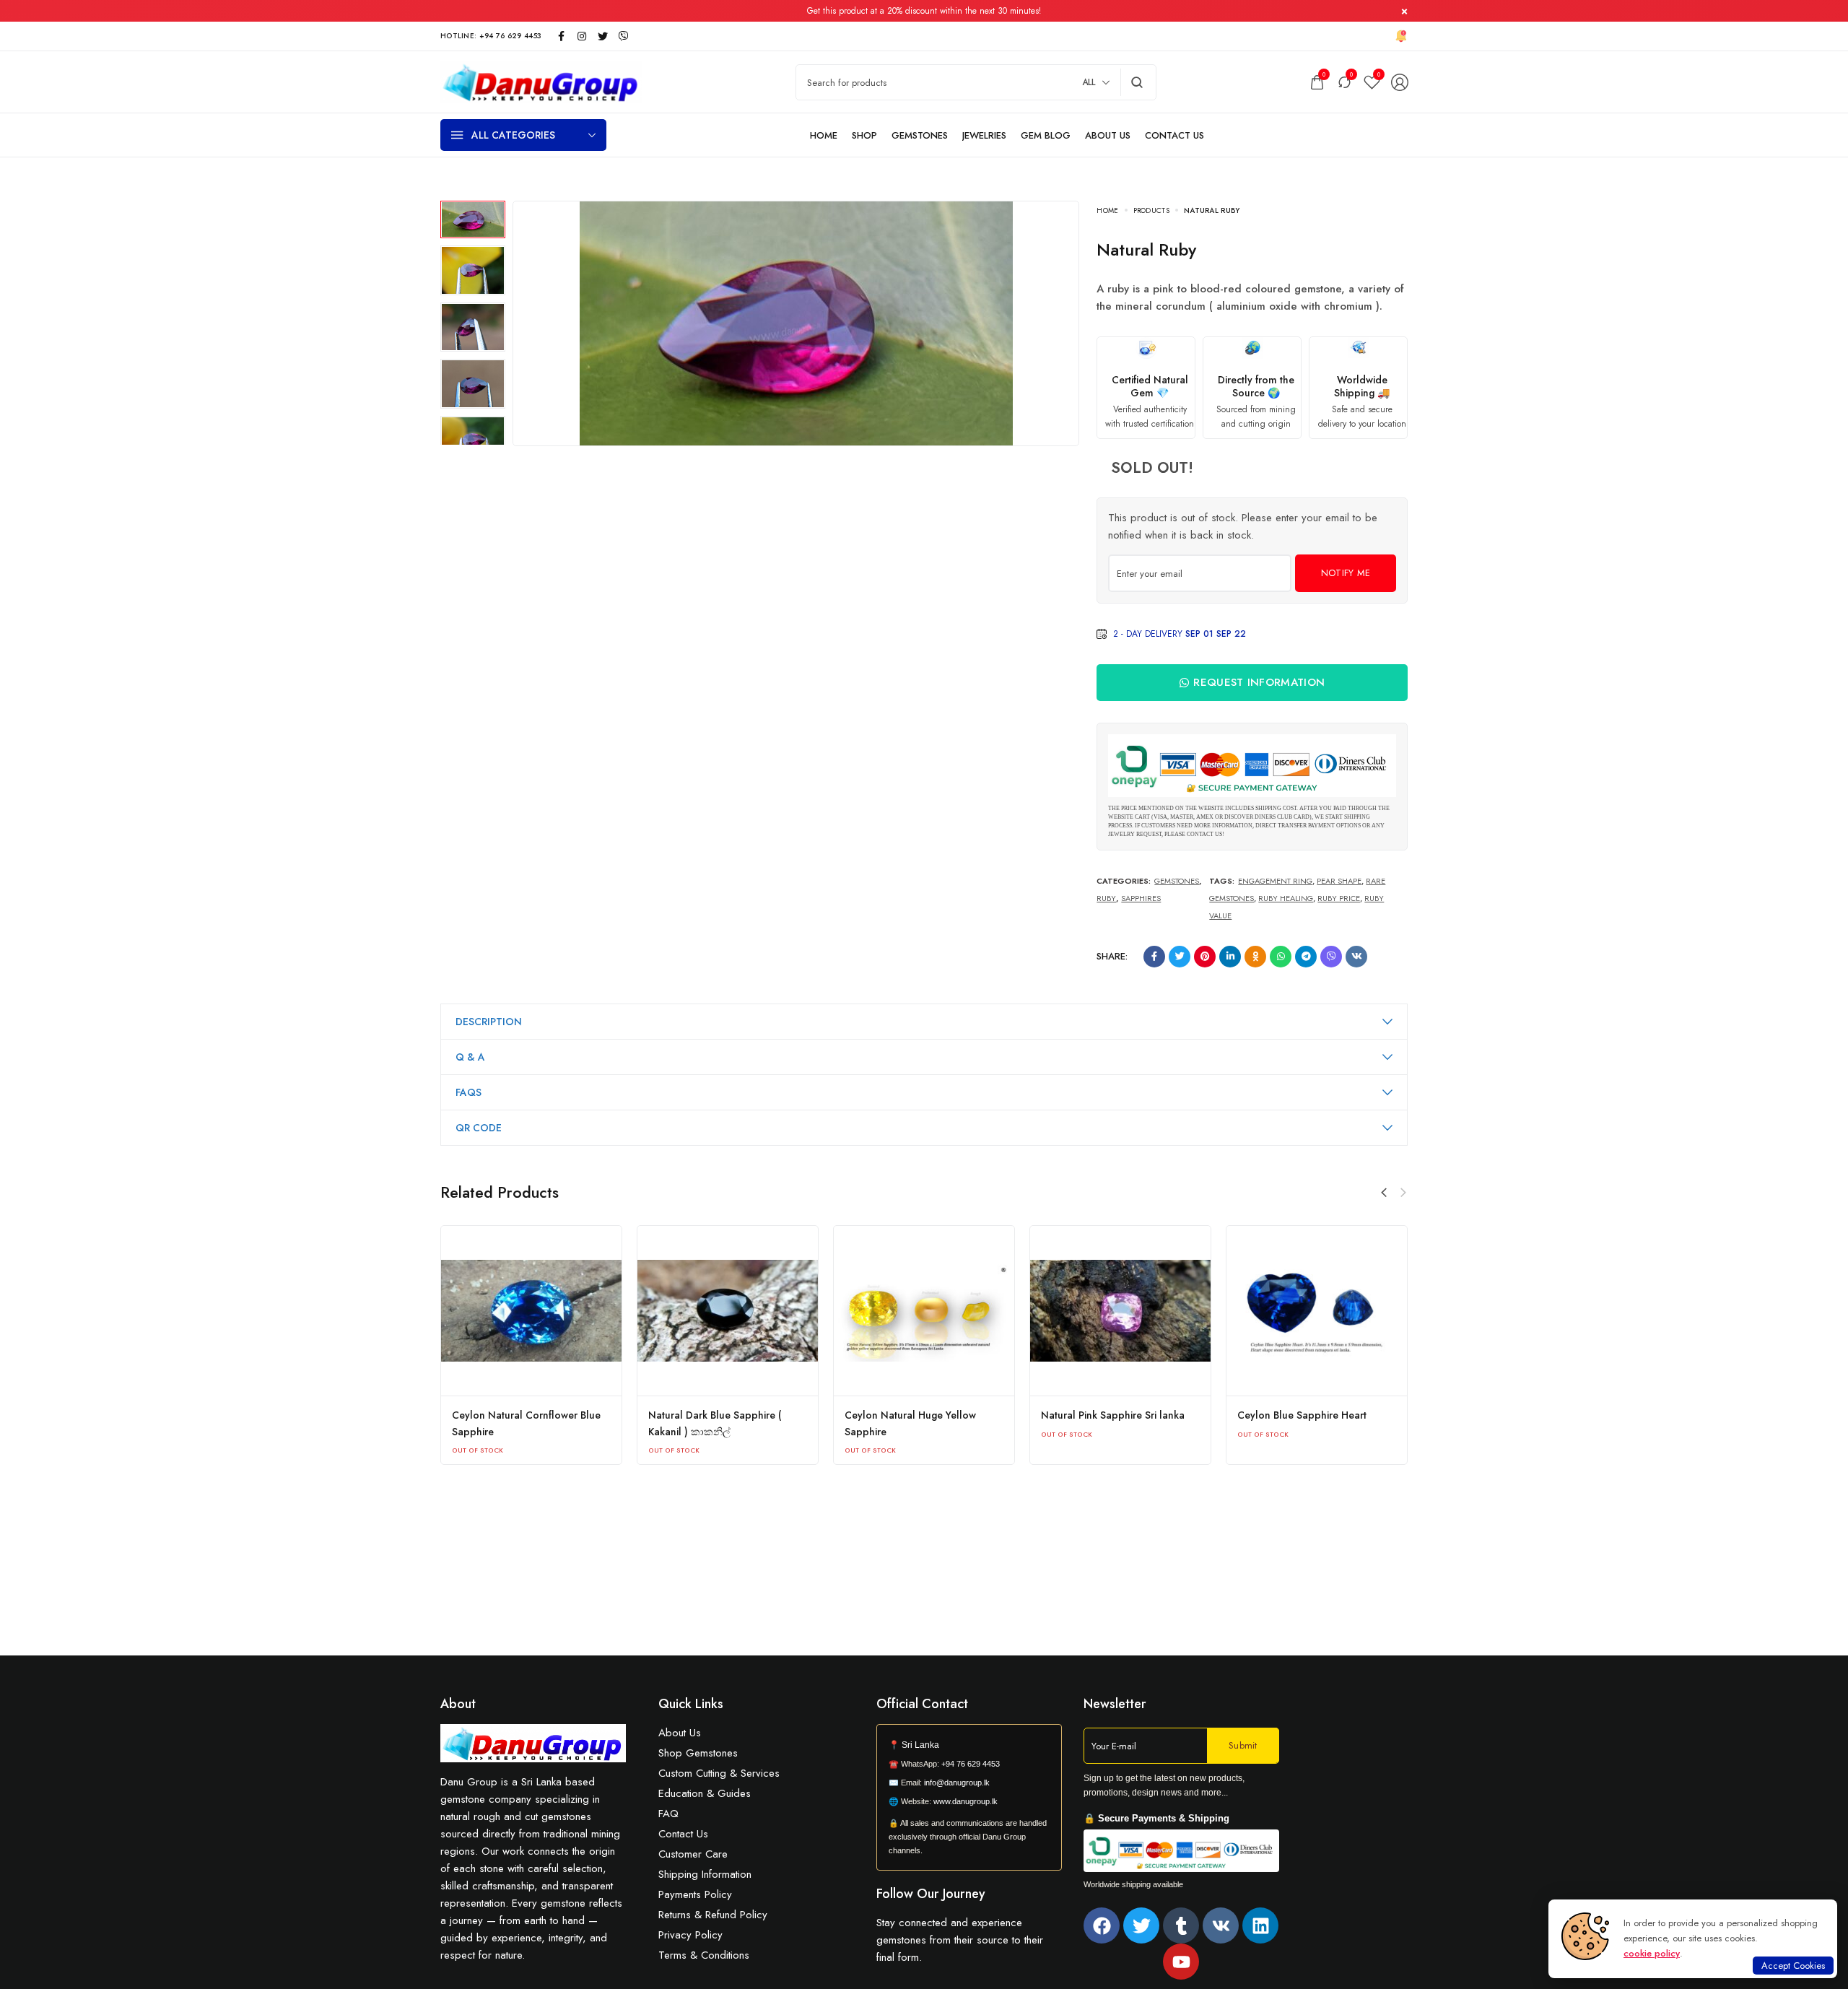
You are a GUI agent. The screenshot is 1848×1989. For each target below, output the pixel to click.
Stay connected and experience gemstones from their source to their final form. (960, 1940)
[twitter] (603, 36)
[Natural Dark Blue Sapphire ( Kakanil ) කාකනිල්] (1317, 1311)
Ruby (1106, 898)
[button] (1403, 1193)
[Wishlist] (1372, 82)
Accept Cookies (1793, 1966)
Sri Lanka (920, 1745)
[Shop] (864, 135)
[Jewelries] (984, 135)
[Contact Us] (1174, 135)
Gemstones (1177, 881)
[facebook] (561, 36)
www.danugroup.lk (964, 1801)
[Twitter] (1141, 1925)
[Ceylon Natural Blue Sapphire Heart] (924, 1311)
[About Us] (1108, 135)
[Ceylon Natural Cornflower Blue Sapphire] (1120, 1311)
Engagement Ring (1275, 881)
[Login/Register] (1400, 82)
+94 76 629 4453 (971, 1764)
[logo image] (541, 81)
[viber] (624, 36)
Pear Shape (1339, 881)
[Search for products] (1137, 82)
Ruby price (1339, 898)
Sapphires (1141, 898)
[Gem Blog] (1046, 135)
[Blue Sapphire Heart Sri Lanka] (531, 1311)
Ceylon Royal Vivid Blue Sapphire (726, 1415)
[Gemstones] (920, 135)
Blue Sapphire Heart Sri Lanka (521, 1415)
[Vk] (1221, 1925)
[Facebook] (1102, 1925)
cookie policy (1652, 1953)
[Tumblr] (1181, 1925)
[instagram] (582, 36)
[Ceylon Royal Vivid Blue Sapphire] (728, 1311)
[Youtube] (1181, 1962)
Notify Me (1346, 573)
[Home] (824, 135)
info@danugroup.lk (957, 1783)
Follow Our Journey (931, 1894)
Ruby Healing (1286, 898)
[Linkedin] (1260, 1925)
